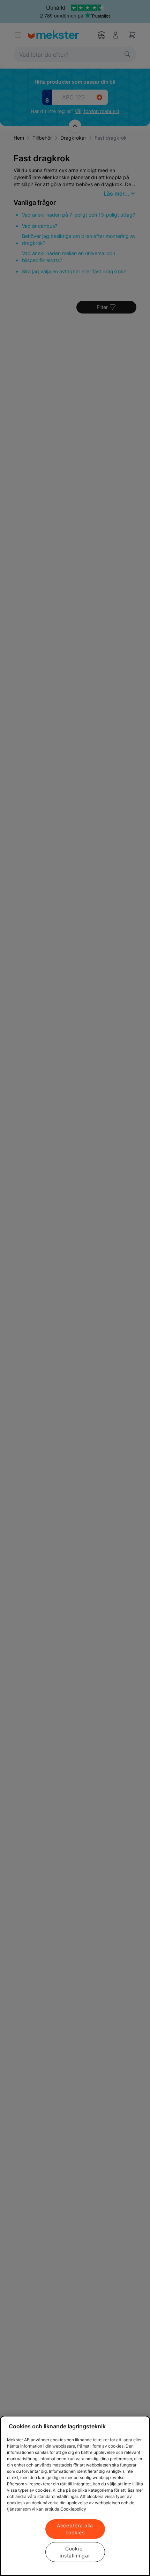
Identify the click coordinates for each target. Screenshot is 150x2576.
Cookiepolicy (73, 2509)
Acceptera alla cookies (75, 2529)
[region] (75, 2496)
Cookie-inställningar (75, 2552)
